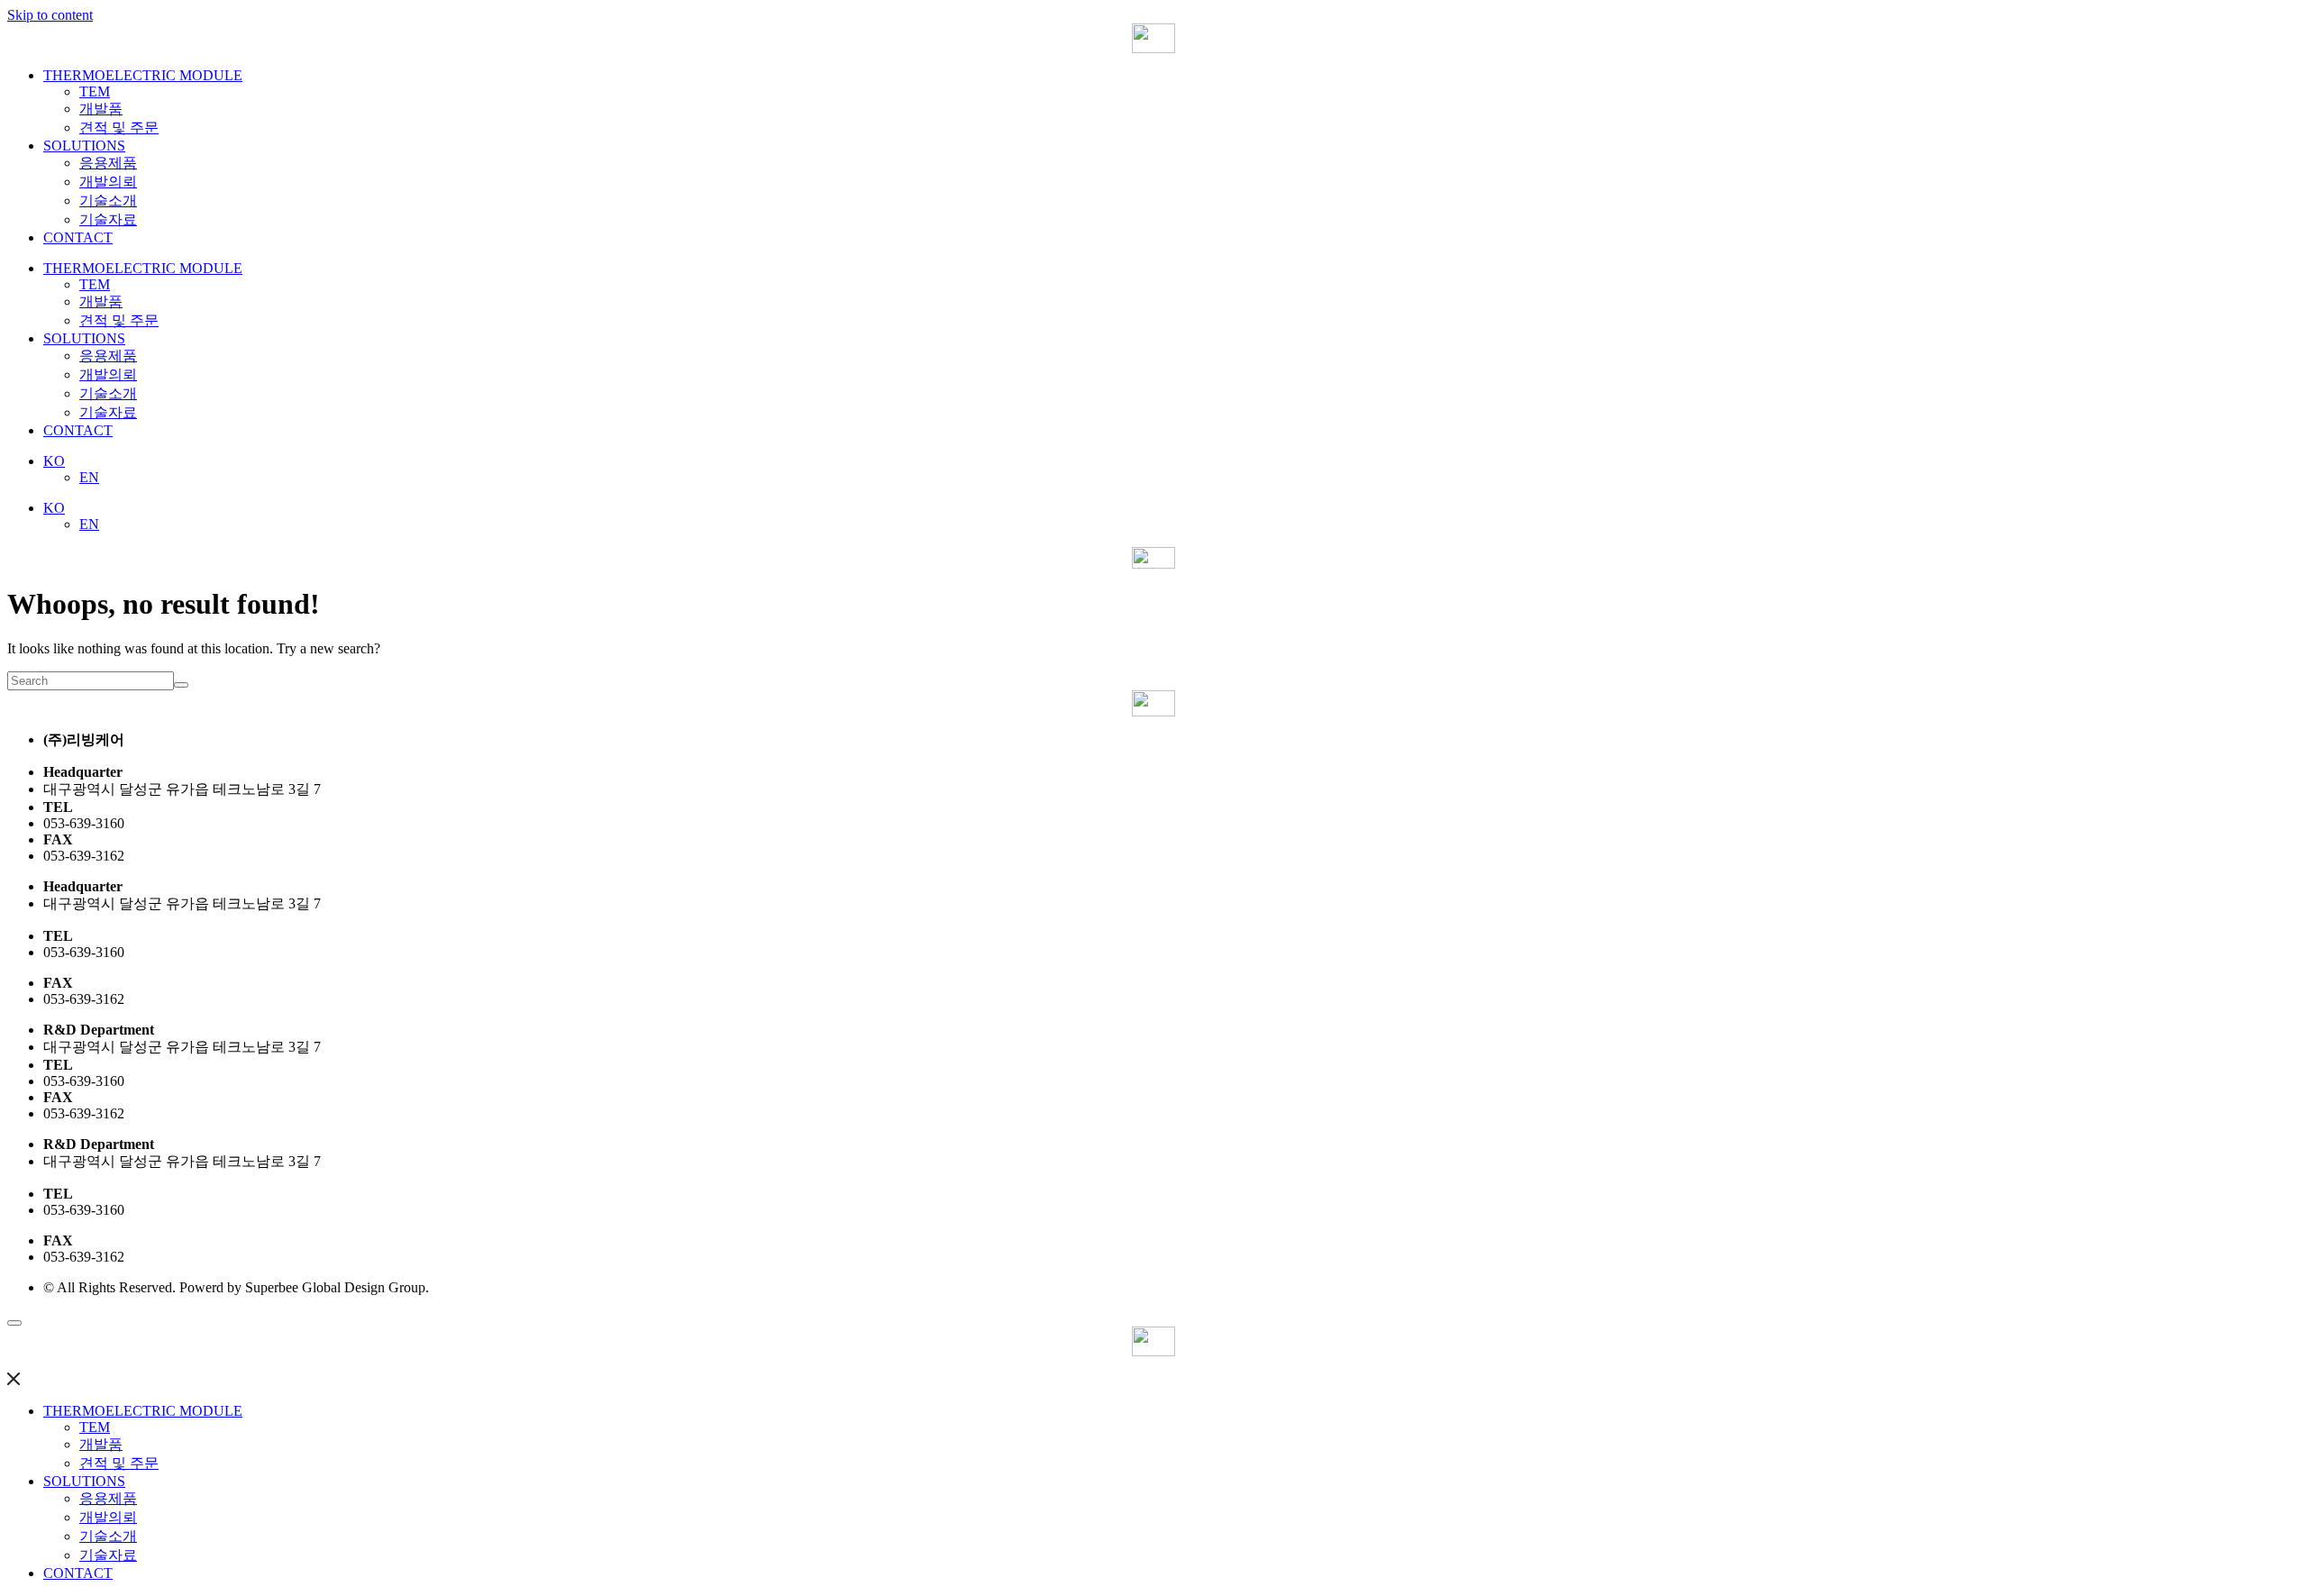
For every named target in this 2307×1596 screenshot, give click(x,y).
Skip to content (50, 15)
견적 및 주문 (119, 128)
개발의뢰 (108, 182)
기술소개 (108, 201)
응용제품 (108, 163)
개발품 (101, 109)
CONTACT (78, 237)
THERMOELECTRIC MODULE (143, 75)
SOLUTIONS (84, 146)
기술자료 (108, 219)
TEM (95, 91)
